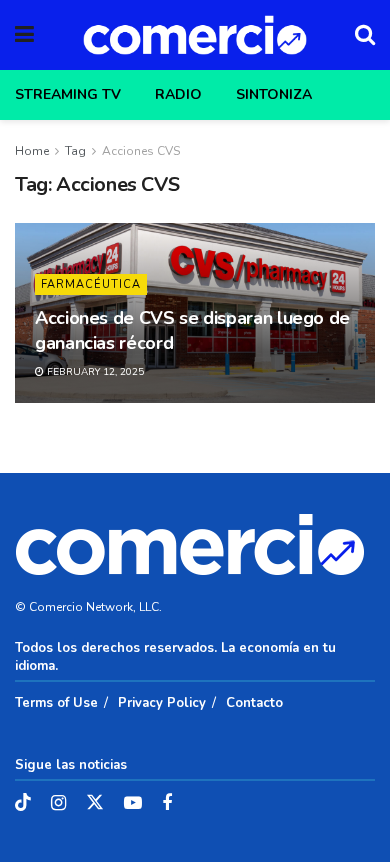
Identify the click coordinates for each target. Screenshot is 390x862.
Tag (75, 151)
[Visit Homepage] (195, 35)
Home (32, 151)
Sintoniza (274, 94)
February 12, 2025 (94, 372)
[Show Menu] (24, 35)
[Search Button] (365, 35)
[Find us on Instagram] (58, 804)
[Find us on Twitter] (95, 803)
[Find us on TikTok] (23, 803)
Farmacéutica (91, 284)
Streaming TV (68, 94)
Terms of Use (56, 703)
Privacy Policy (162, 703)
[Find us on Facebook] (167, 804)
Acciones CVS (141, 151)
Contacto (254, 703)
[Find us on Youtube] (133, 804)
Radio (178, 94)
